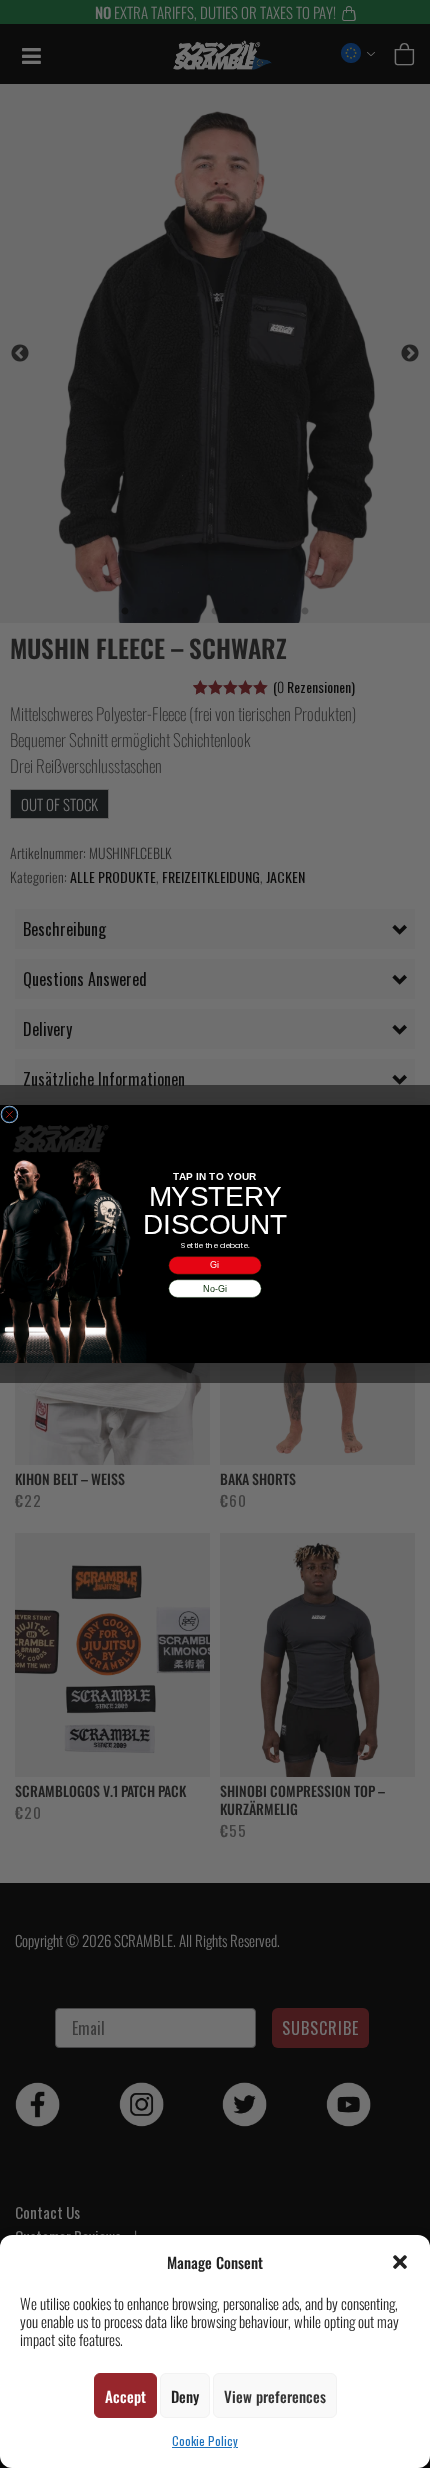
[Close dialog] (9, 1114)
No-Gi (215, 1288)
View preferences (275, 2396)
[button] (400, 2262)
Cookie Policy (205, 2440)
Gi (214, 1265)
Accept (125, 2396)
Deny (185, 2396)
